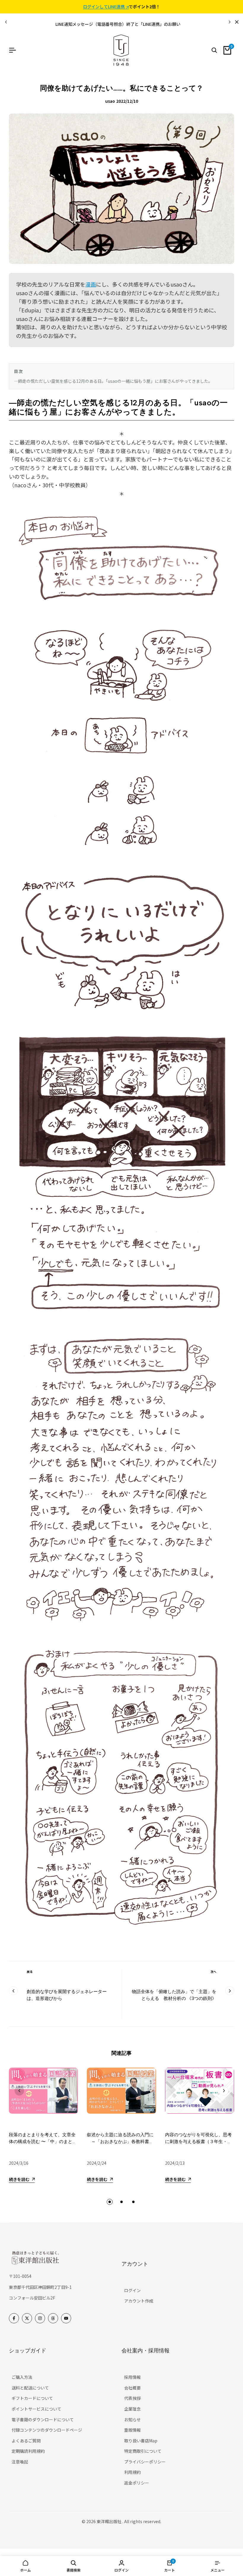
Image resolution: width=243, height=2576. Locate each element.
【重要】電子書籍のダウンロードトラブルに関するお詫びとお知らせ (118, 24)
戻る (30, 1972)
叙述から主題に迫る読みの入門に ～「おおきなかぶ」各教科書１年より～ (120, 2141)
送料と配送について (30, 2388)
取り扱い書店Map (141, 2441)
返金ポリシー (137, 2483)
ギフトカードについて (32, 2398)
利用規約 (132, 2472)
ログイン (132, 2290)
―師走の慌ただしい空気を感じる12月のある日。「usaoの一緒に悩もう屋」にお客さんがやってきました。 (113, 381)
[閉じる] (236, 22)
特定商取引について (143, 2451)
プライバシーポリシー (145, 2462)
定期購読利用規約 (28, 2451)
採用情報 (132, 2377)
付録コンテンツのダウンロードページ (47, 2430)
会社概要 (132, 2388)
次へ (213, 1972)
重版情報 (132, 2430)
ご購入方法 (22, 2377)
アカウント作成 (139, 2301)
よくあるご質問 (26, 2441)
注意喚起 (20, 2462)
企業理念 (132, 2409)
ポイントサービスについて (36, 2409)
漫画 (91, 284)
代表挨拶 (132, 2398)
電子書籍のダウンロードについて (43, 2420)
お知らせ (132, 2420)
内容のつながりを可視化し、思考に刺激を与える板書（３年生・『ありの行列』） (198, 2141)
